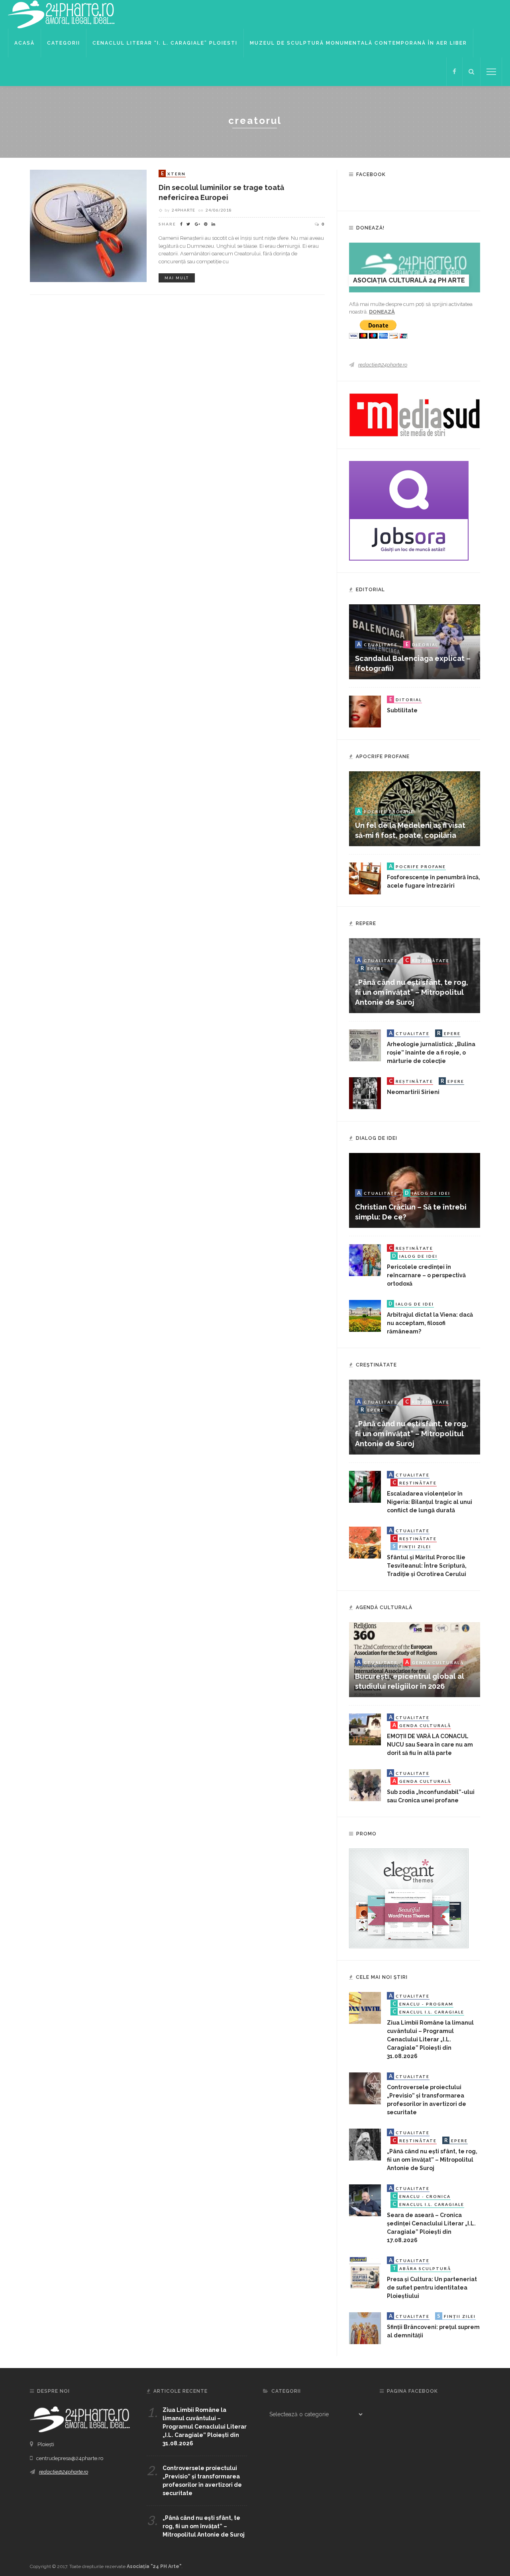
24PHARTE (183, 210)
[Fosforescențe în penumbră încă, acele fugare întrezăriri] (365, 878)
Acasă (25, 43)
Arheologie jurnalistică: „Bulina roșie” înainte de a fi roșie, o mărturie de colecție (431, 1053)
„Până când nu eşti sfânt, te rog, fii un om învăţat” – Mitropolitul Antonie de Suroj (412, 992)
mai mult (177, 278)
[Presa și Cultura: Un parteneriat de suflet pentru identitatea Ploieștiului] (365, 2272)
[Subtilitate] (365, 711)
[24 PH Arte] (62, 14)
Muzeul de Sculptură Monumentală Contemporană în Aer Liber (358, 43)
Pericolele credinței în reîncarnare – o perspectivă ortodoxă (426, 1275)
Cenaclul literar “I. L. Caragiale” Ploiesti (165, 43)
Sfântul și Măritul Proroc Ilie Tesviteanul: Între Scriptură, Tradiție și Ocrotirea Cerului (427, 1566)
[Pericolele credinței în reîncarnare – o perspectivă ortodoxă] (365, 1260)
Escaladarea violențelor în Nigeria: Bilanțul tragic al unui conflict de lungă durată (430, 1502)
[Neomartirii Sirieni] (365, 1093)
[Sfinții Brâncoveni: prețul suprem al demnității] (365, 2328)
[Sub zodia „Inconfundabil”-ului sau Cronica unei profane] (365, 1785)
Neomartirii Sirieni (413, 1092)
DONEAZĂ (382, 312)
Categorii (64, 43)
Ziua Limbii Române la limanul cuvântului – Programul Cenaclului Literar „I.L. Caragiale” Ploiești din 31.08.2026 (430, 2039)
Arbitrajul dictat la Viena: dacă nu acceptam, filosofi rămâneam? (430, 1323)
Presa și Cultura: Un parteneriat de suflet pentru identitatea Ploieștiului (432, 2288)
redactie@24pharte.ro (383, 365)
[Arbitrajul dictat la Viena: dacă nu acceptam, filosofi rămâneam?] (365, 1315)
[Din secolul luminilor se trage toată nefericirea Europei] (88, 225)
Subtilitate (402, 710)
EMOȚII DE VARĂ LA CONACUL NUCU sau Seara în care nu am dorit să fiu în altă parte (430, 1745)
